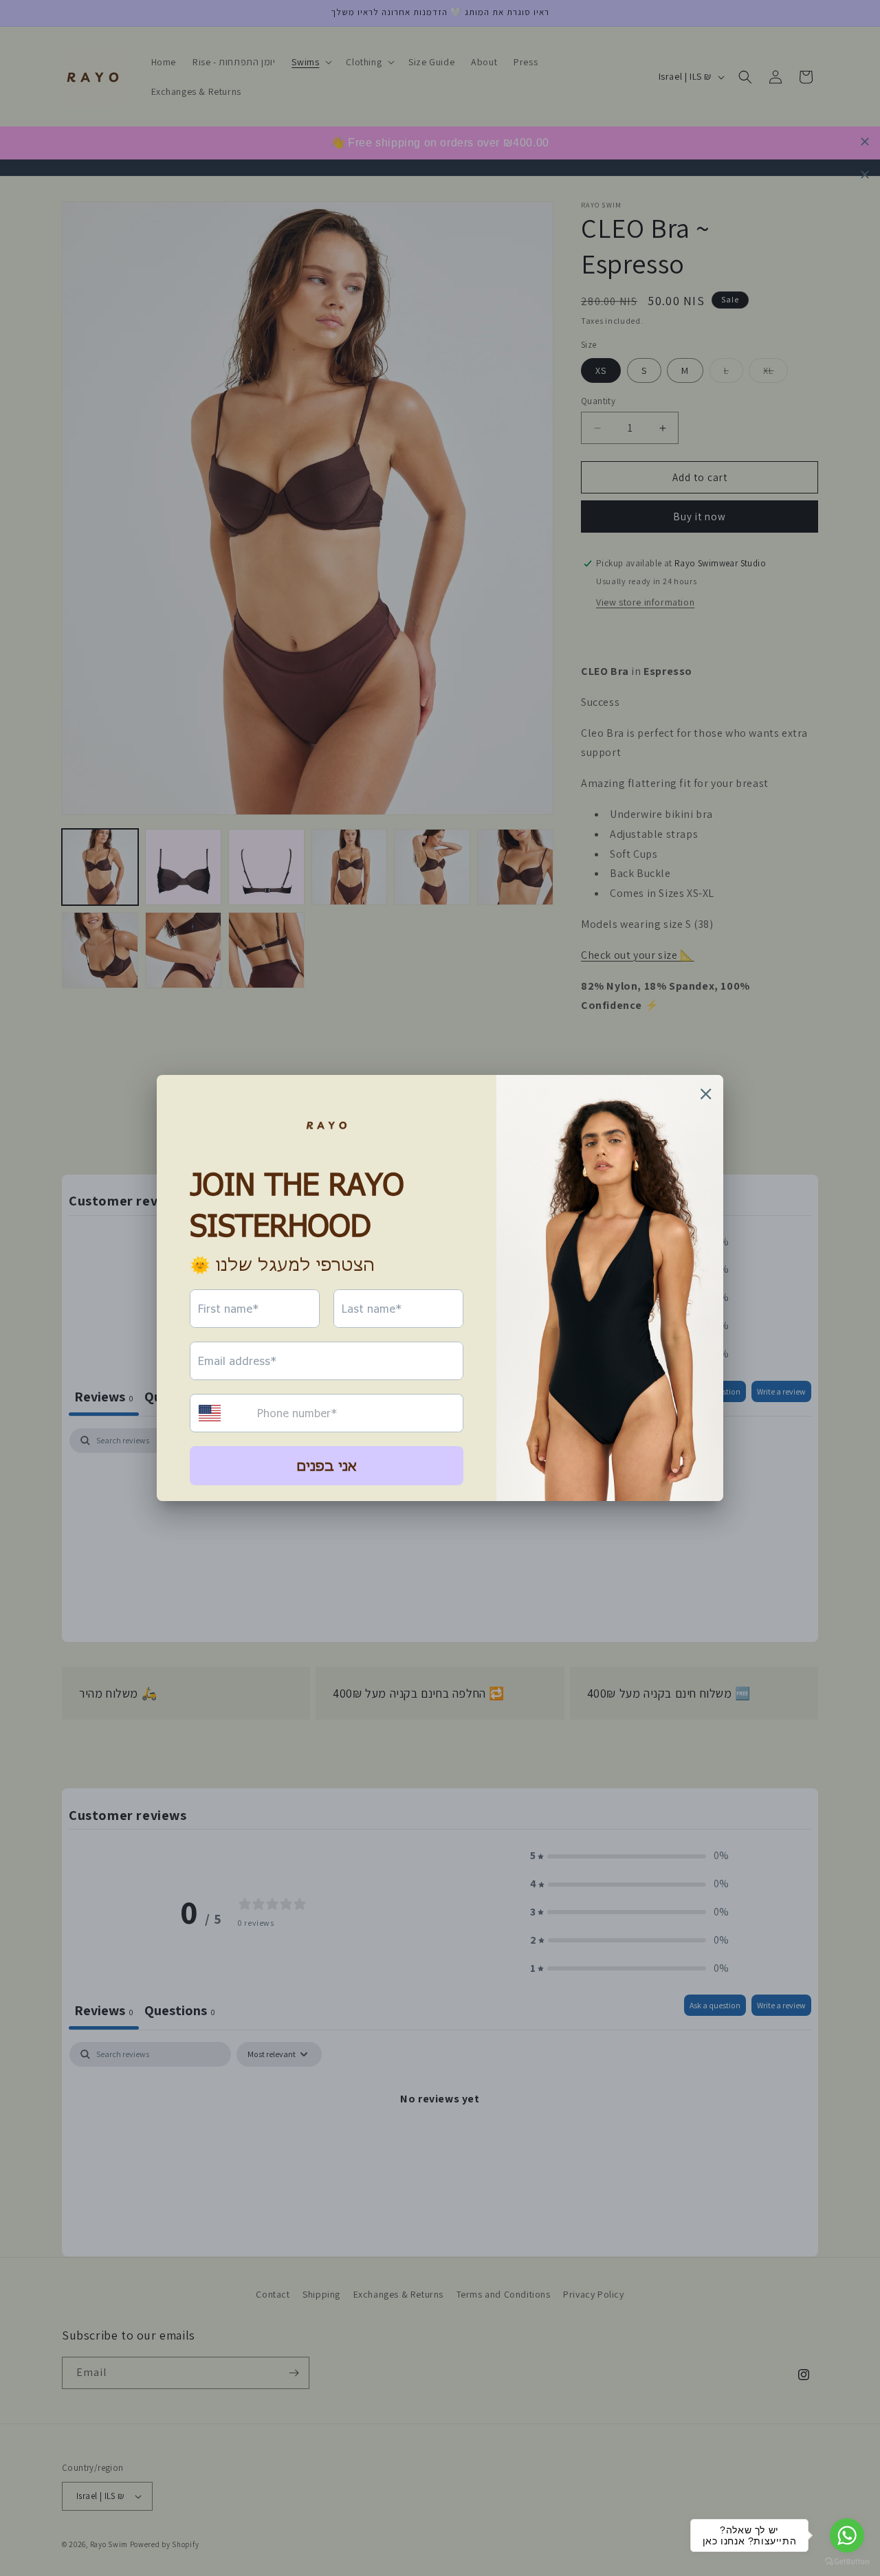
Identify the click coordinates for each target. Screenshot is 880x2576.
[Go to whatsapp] (847, 2535)
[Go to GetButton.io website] (847, 2562)
